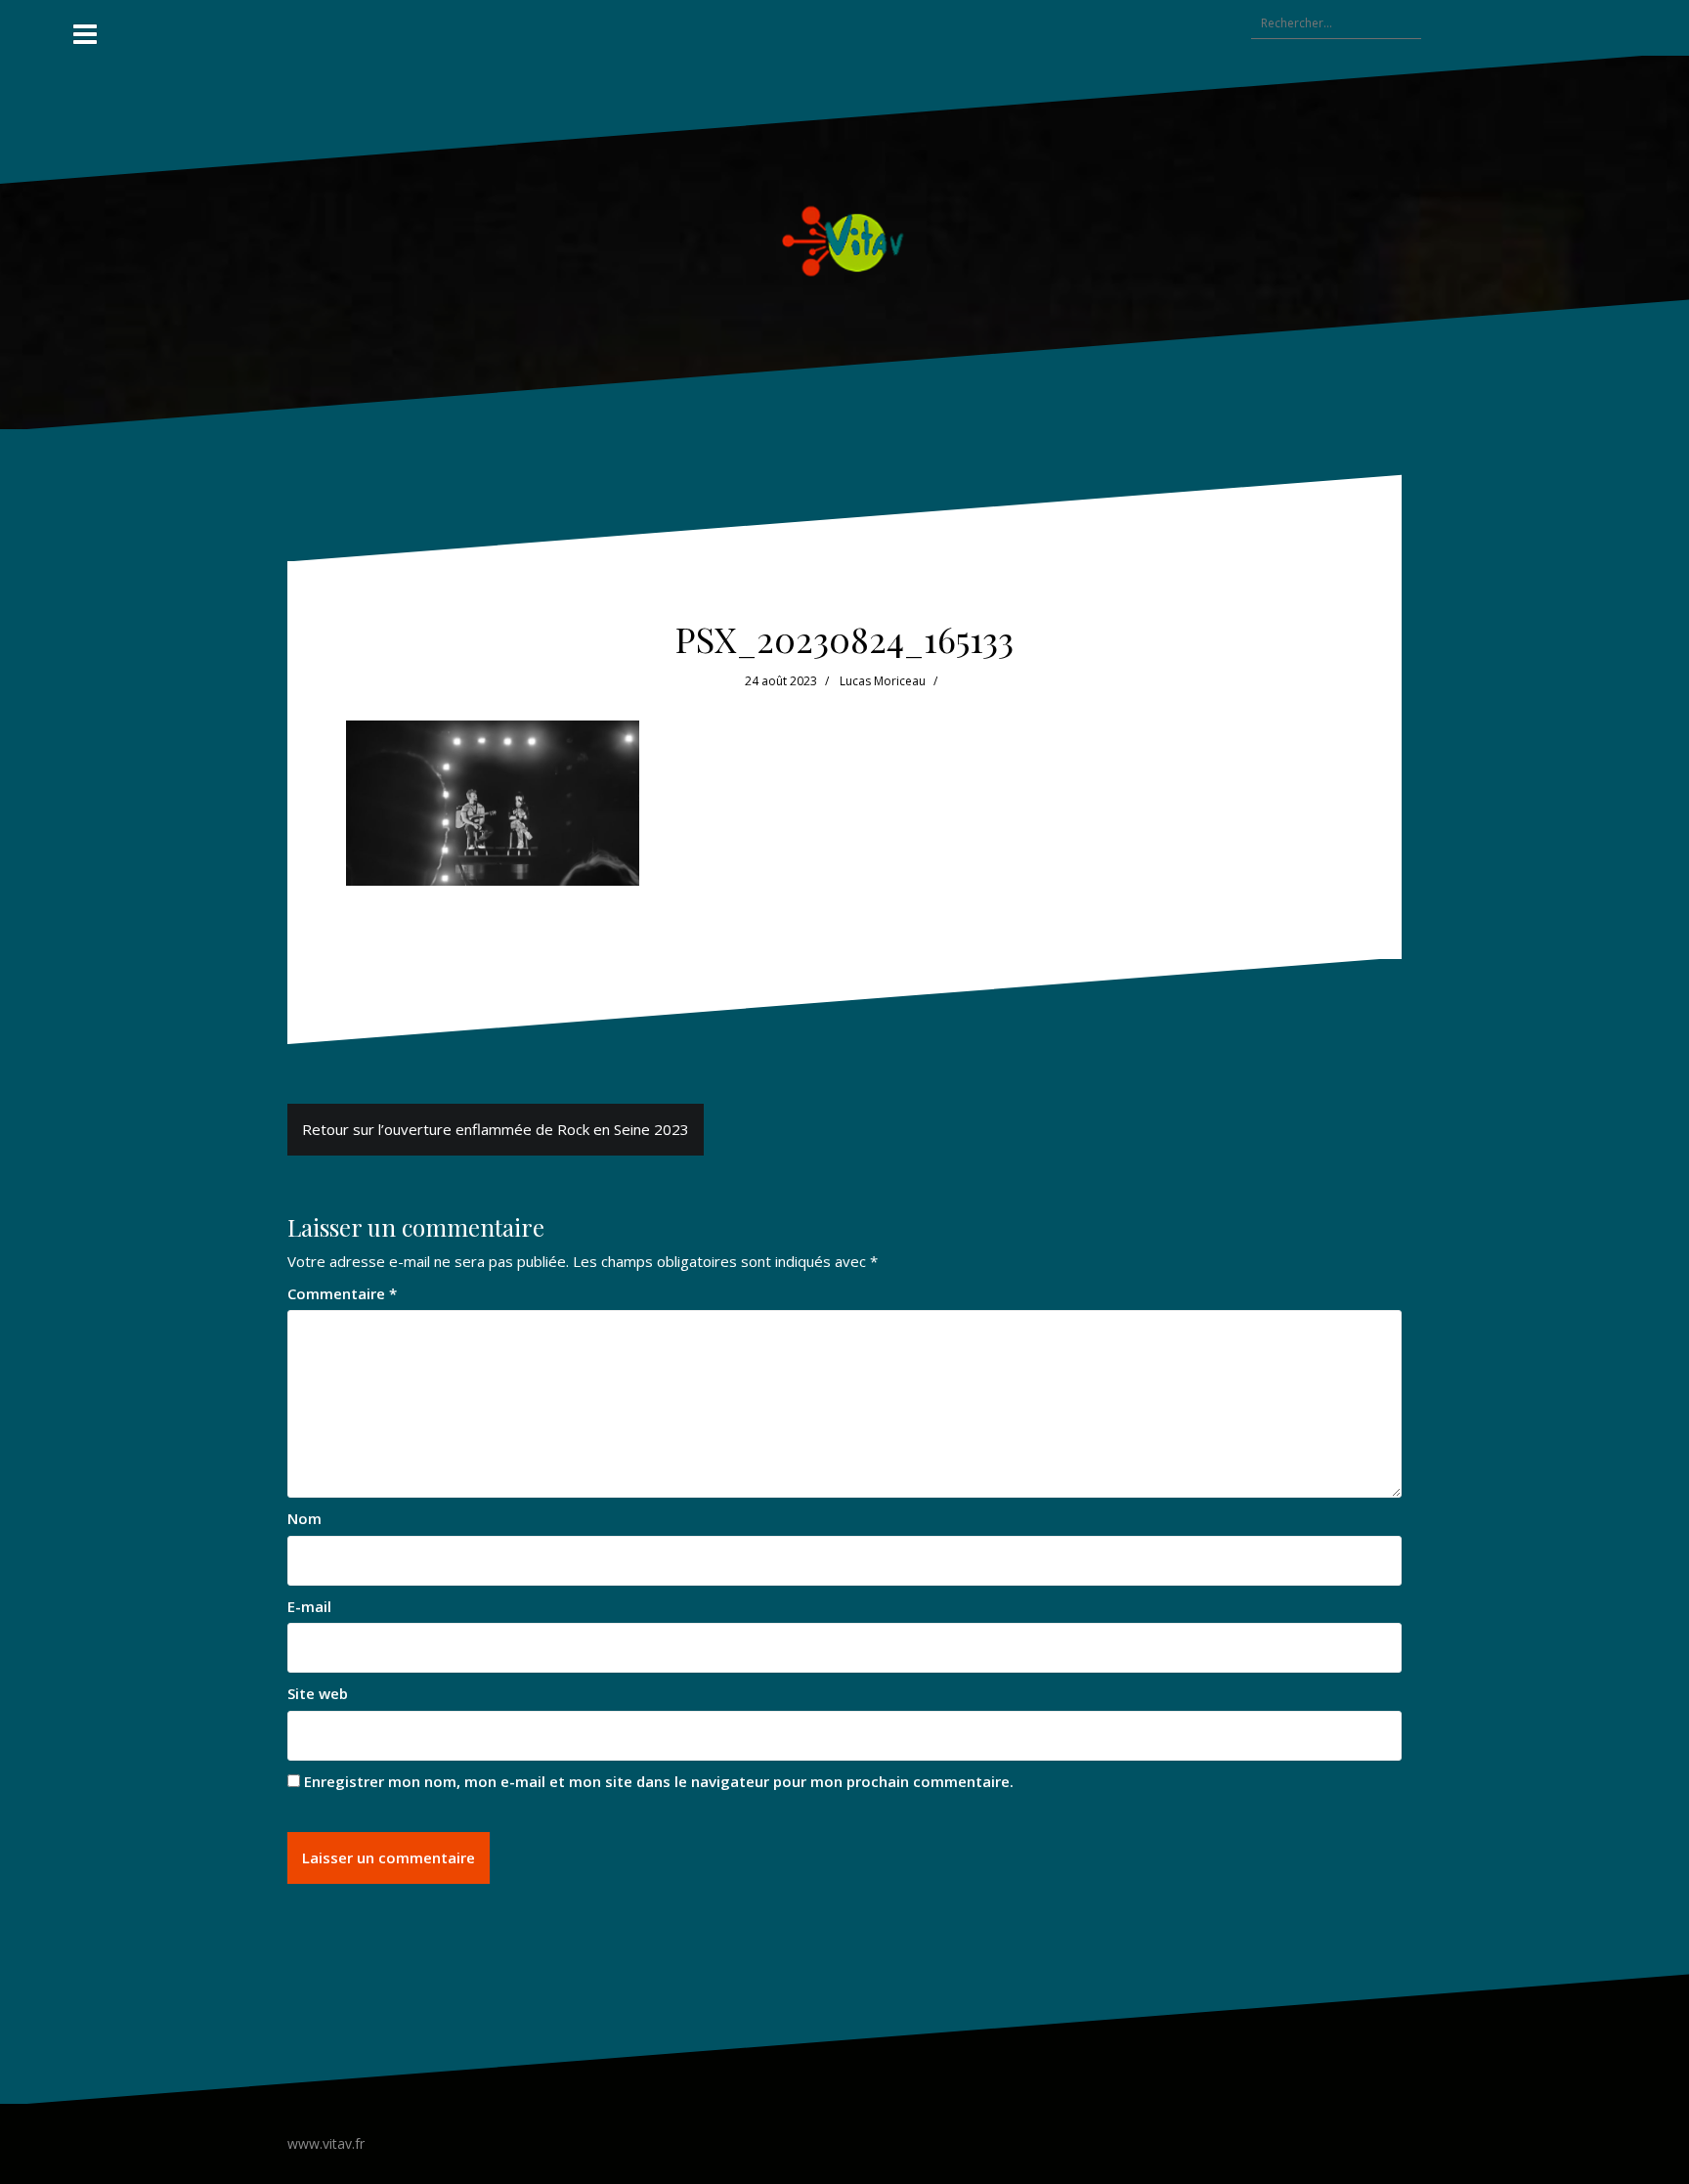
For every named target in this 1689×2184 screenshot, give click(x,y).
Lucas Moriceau (883, 681)
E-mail (309, 1606)
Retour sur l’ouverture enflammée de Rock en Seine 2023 (496, 1129)
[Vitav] (845, 240)
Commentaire (342, 1293)
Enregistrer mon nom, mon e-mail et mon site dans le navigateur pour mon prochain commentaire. (659, 1781)
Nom (304, 1518)
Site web (318, 1693)
